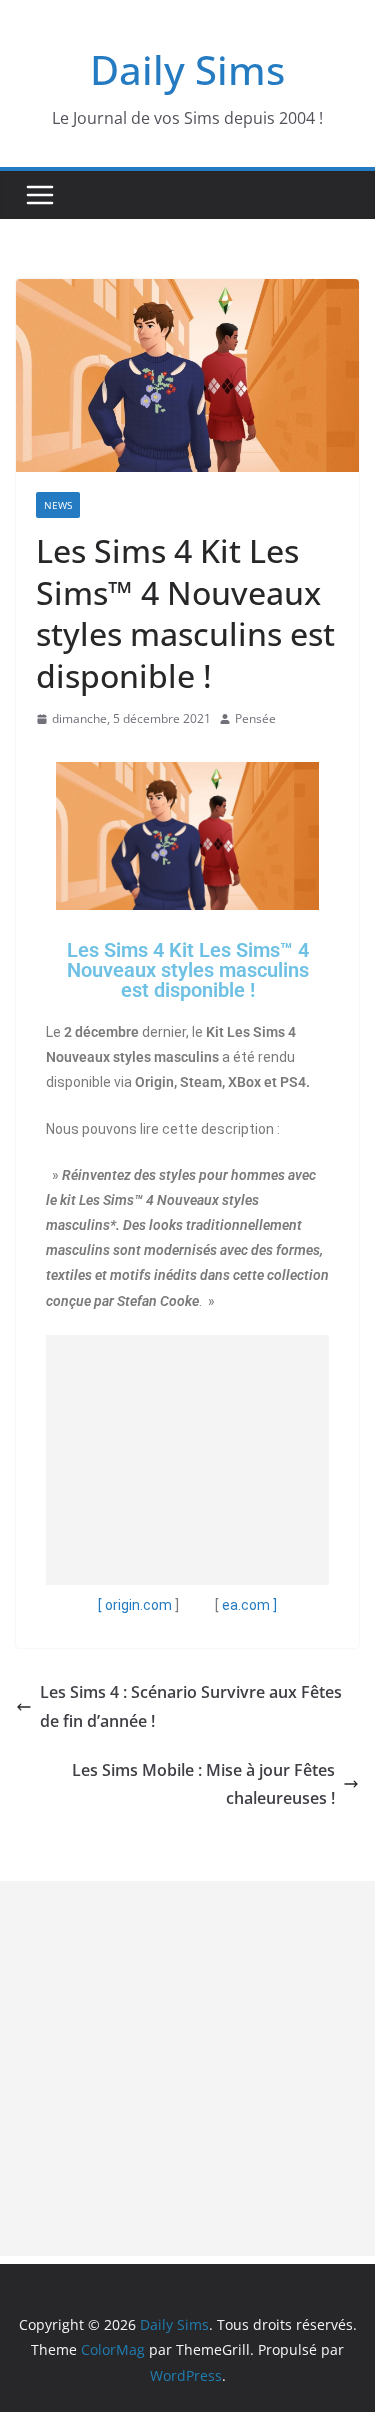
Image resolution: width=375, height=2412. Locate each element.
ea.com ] (249, 1605)
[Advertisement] (187, 1460)
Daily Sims (187, 69)
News (58, 505)
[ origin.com (135, 1605)
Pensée (255, 718)
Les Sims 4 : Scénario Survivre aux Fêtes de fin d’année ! (191, 1706)
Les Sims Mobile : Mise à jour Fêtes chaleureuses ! (203, 1784)
